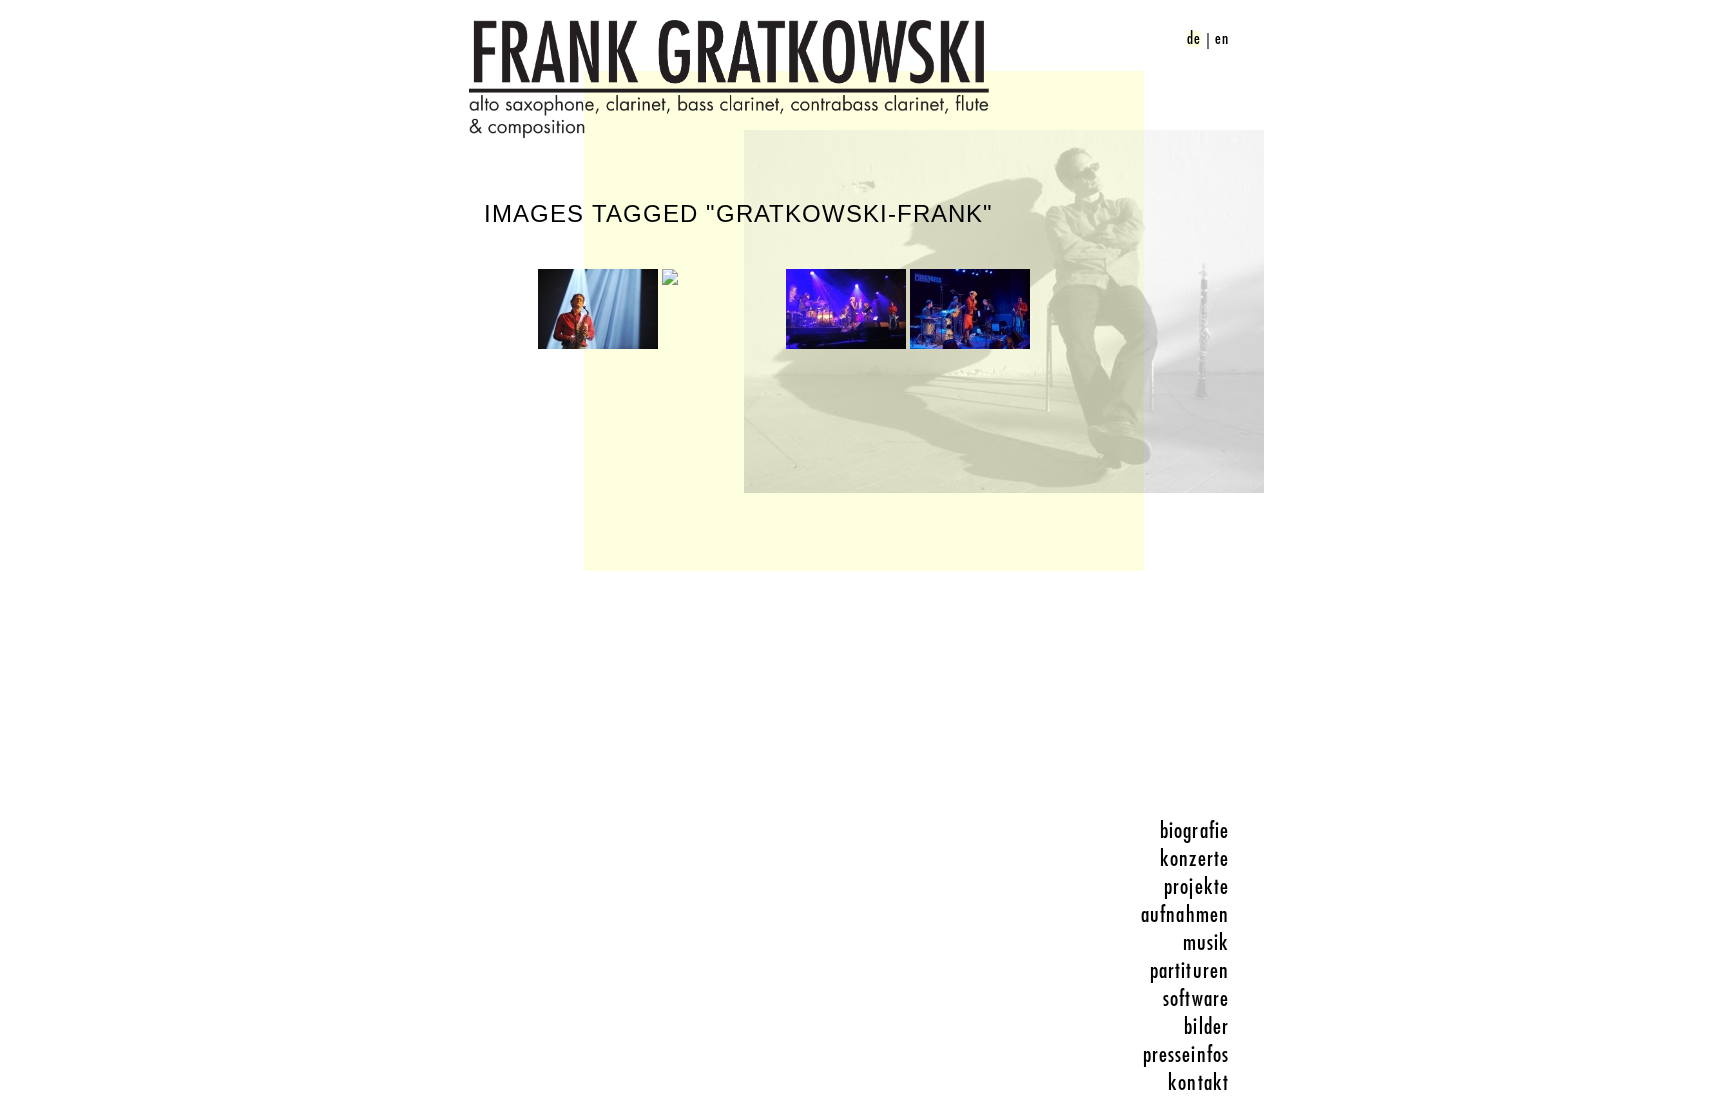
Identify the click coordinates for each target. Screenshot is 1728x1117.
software (1196, 999)
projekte (1196, 887)
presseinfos (1186, 1055)
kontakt (1198, 1083)
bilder (1206, 1027)
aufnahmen (1185, 915)
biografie (1194, 831)
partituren (1189, 971)
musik (1206, 943)
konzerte (1194, 859)
